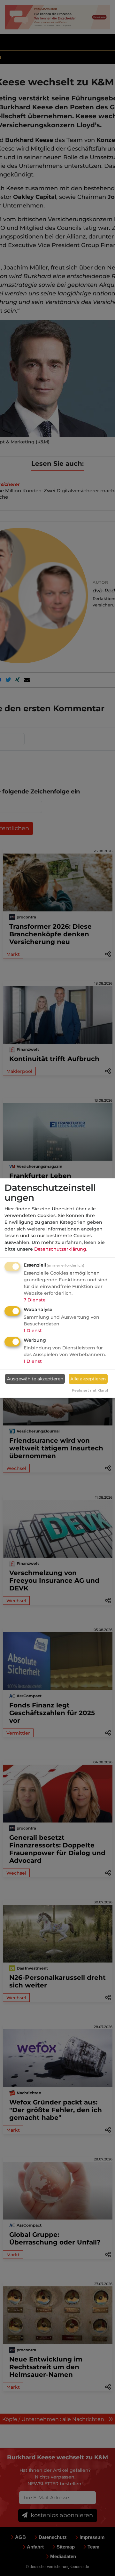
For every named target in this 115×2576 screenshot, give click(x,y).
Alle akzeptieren (88, 1379)
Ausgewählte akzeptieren (35, 1379)
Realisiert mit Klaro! (90, 1390)
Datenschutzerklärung (60, 1249)
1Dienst (33, 1331)
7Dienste (35, 1300)
